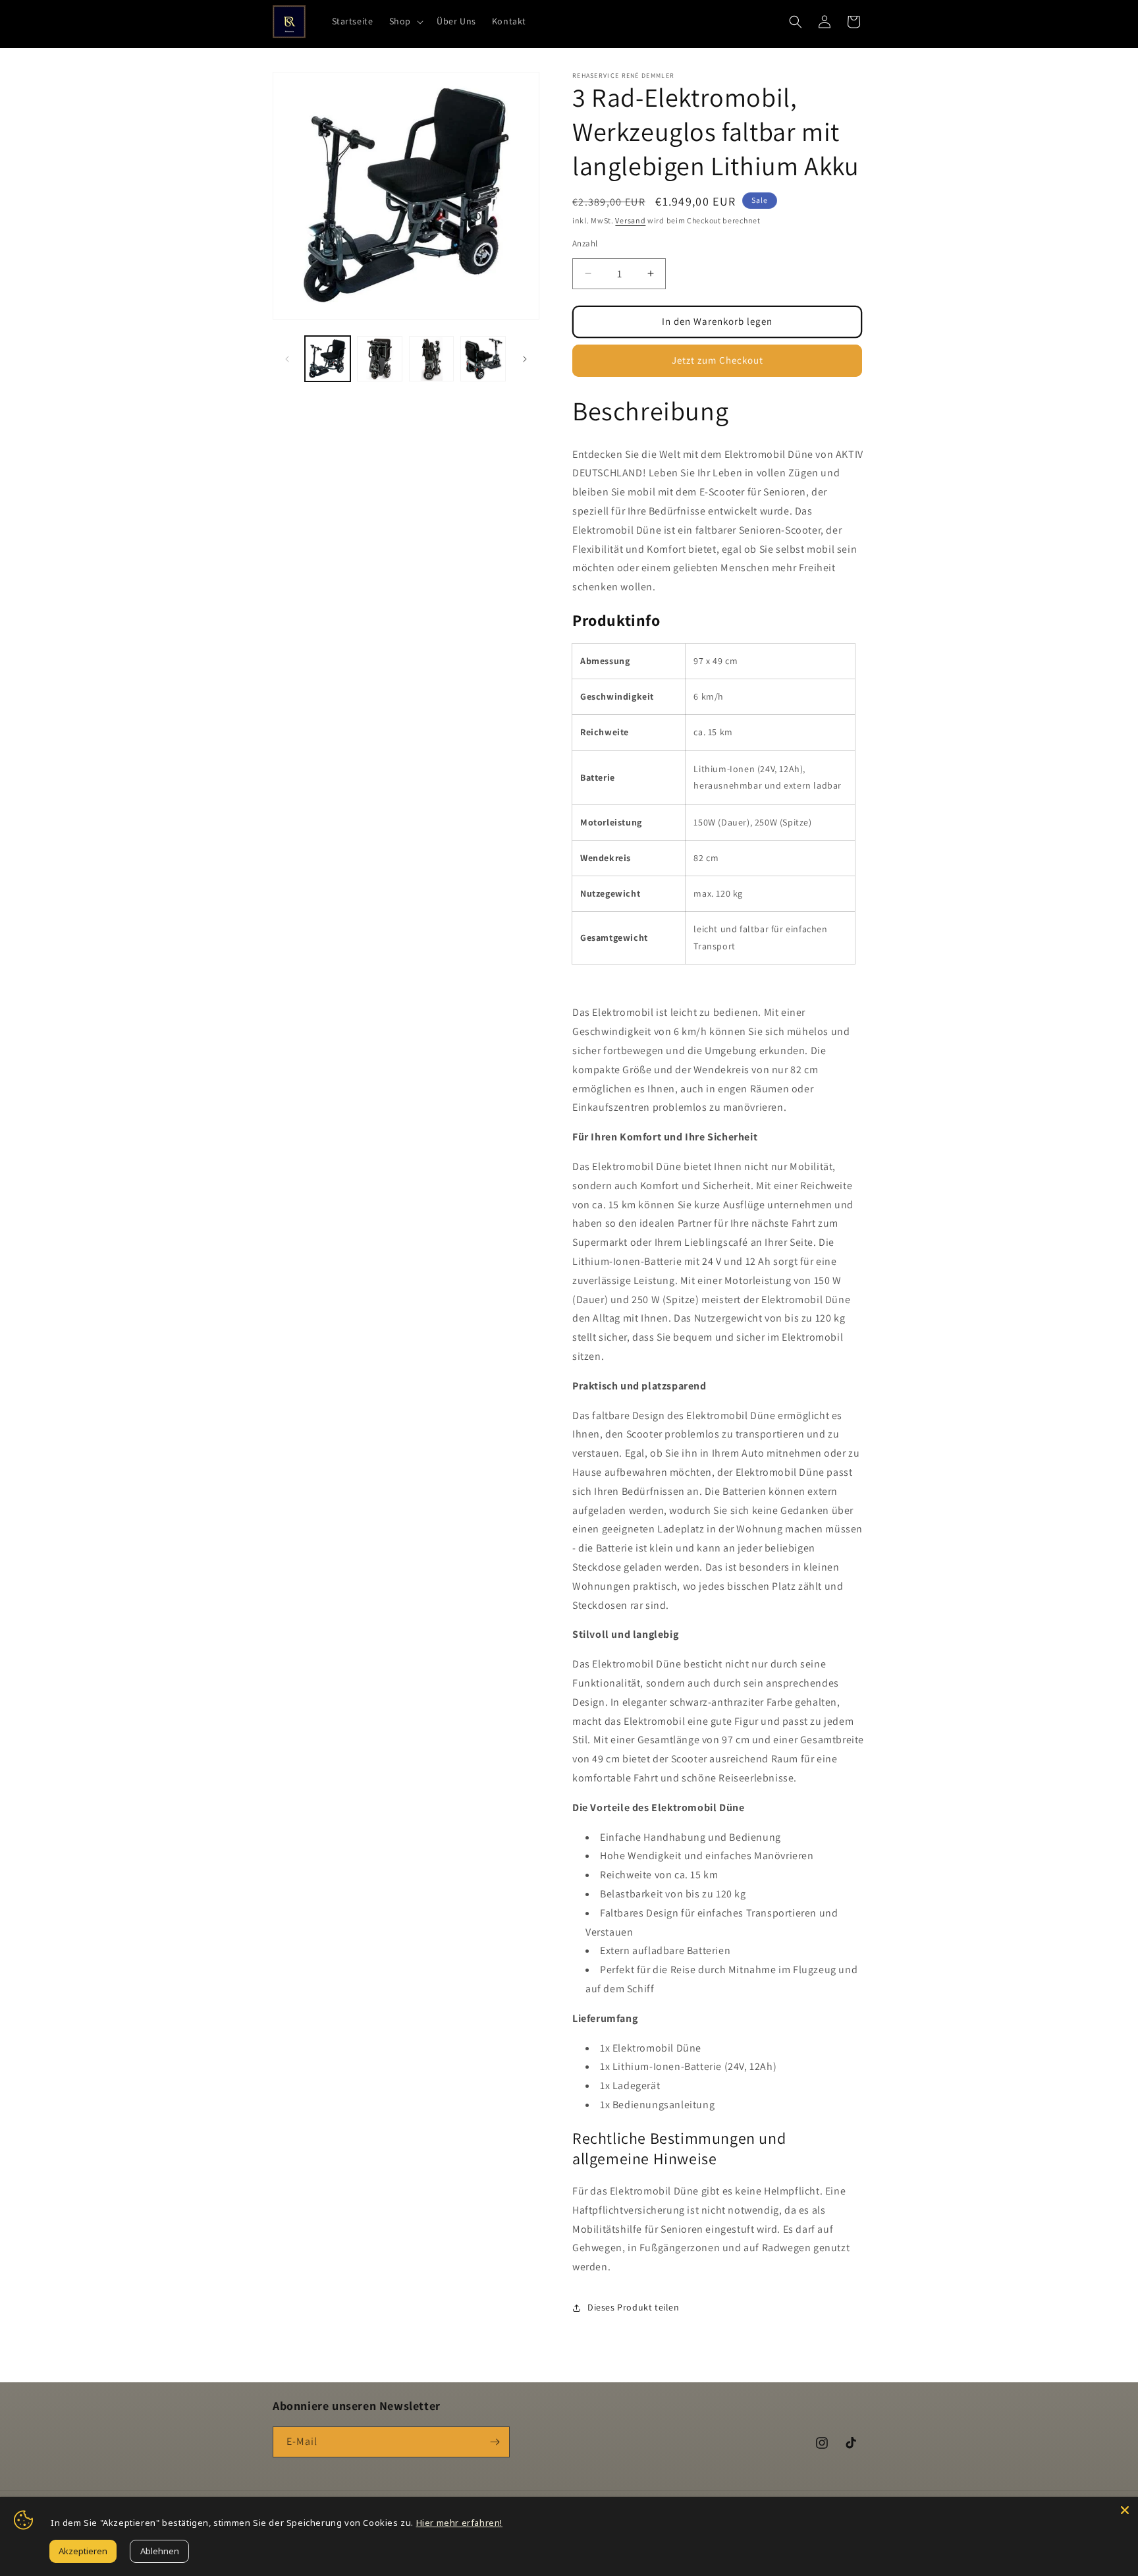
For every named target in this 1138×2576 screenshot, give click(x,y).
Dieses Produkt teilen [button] (634, 2307)
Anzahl (585, 243)
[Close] (1125, 2510)
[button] (405, 21)
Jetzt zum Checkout (718, 360)
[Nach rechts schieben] (525, 359)
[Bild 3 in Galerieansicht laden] (432, 359)
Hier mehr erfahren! (459, 2523)
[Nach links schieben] (287, 359)
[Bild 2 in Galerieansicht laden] (380, 359)
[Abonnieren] (495, 2442)
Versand (630, 220)
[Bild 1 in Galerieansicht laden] (328, 359)
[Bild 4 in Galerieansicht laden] (483, 359)
